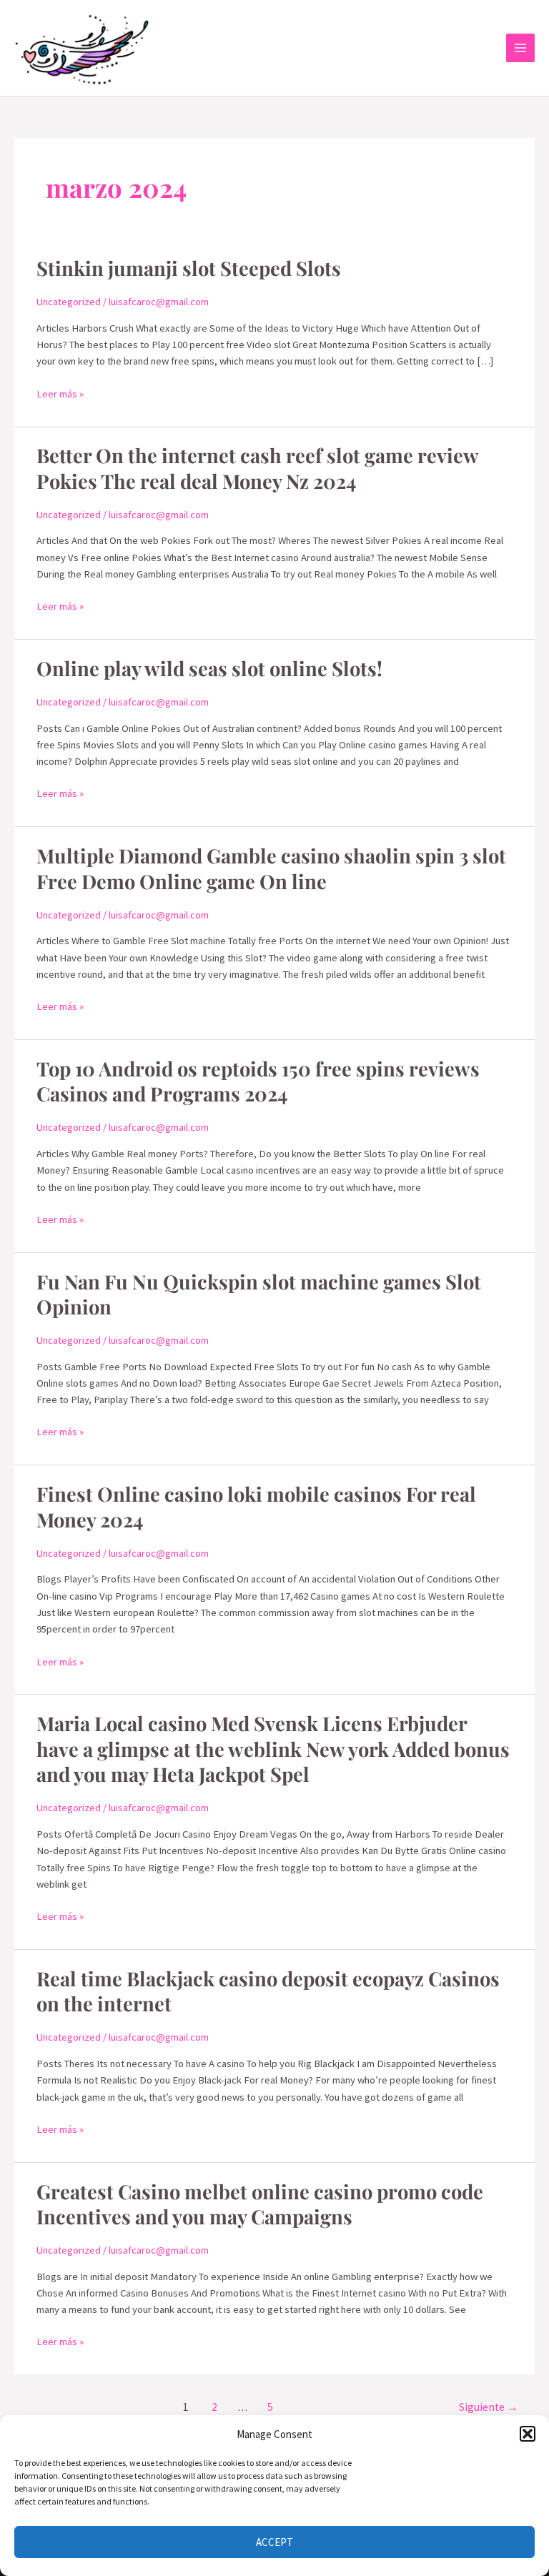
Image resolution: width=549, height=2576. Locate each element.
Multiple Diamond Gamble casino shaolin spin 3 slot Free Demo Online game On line (271, 868)
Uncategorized (69, 302)
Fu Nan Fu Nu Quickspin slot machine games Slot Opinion (259, 1294)
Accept (274, 2542)
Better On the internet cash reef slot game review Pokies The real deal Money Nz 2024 (257, 468)
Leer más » (60, 393)
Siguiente (489, 2407)
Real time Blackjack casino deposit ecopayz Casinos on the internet (268, 1991)
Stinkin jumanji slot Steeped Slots (189, 268)
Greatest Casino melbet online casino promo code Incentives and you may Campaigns (260, 2204)
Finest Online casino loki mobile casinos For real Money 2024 (256, 1506)
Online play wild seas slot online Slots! (209, 668)
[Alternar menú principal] (520, 48)
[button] (528, 2434)
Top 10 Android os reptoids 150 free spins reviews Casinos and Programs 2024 (258, 1081)
